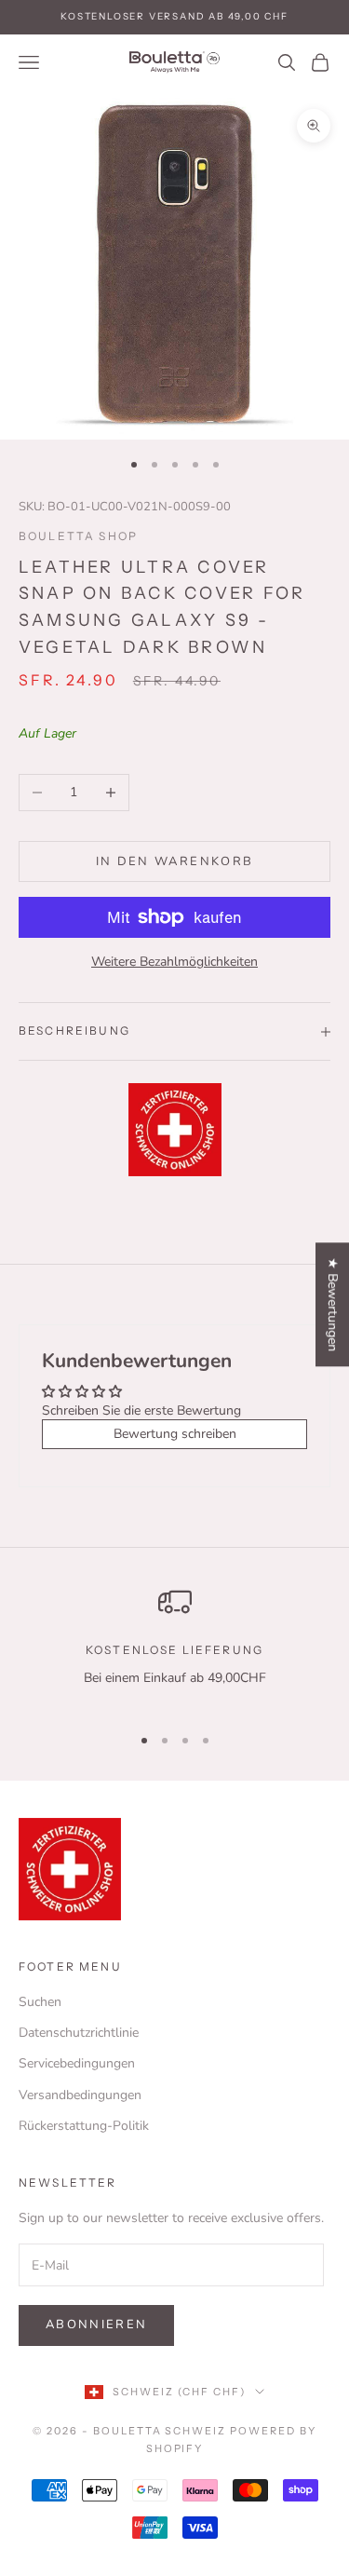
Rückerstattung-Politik (84, 2126)
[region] (174, 1647)
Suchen (40, 2002)
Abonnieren (96, 2325)
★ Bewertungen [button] (333, 1304)
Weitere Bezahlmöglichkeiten (174, 962)
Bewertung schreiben (175, 1434)
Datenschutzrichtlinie (79, 2033)
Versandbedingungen (80, 2095)
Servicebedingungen (77, 2063)
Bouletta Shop (78, 536)
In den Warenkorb (174, 861)
